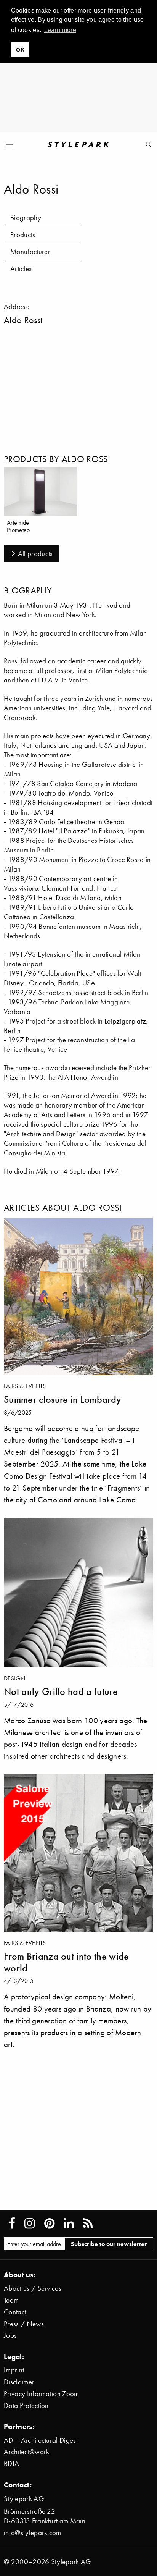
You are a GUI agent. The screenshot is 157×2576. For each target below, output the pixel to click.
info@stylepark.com (33, 2533)
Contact (15, 2312)
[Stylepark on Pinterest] (49, 2223)
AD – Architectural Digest (41, 2440)
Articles (21, 269)
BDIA (11, 2464)
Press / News (24, 2324)
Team (11, 2300)
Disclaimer (19, 2382)
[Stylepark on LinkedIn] (69, 2223)
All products (35, 554)
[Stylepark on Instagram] (30, 2223)
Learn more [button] (60, 30)
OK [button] (20, 50)
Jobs (10, 2335)
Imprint (14, 2370)
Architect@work (26, 2452)
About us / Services (33, 2288)
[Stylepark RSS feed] (88, 2223)
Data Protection (26, 2405)
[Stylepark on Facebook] (12, 2223)
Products (23, 235)
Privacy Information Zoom (42, 2394)
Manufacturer (30, 251)
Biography (26, 217)
